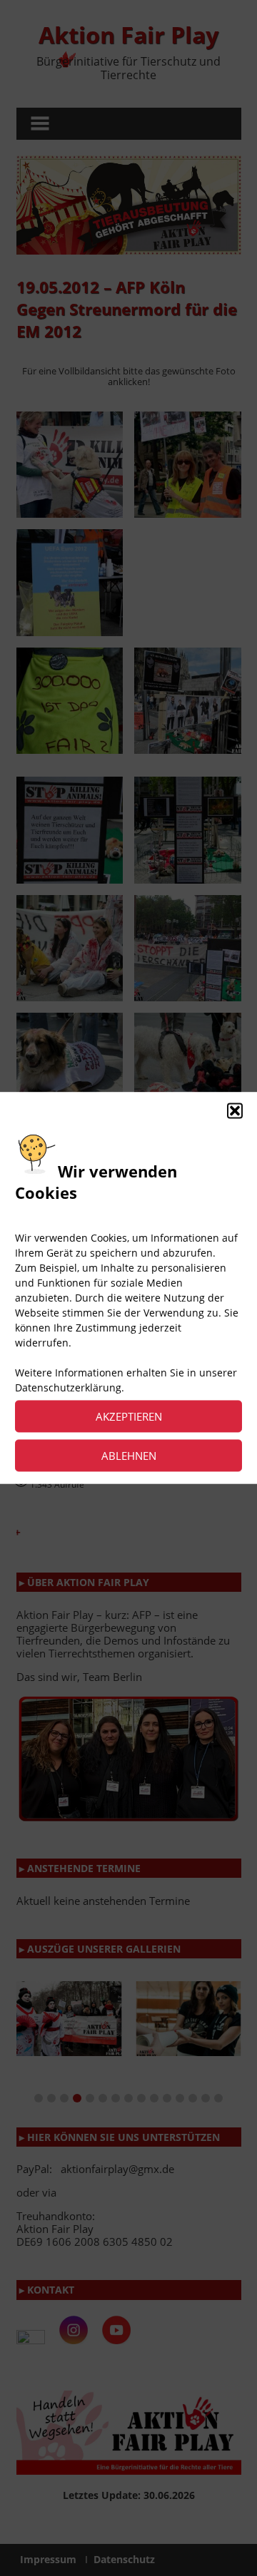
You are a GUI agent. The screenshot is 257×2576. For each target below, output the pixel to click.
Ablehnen (129, 1456)
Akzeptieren (129, 1416)
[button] (235, 1110)
